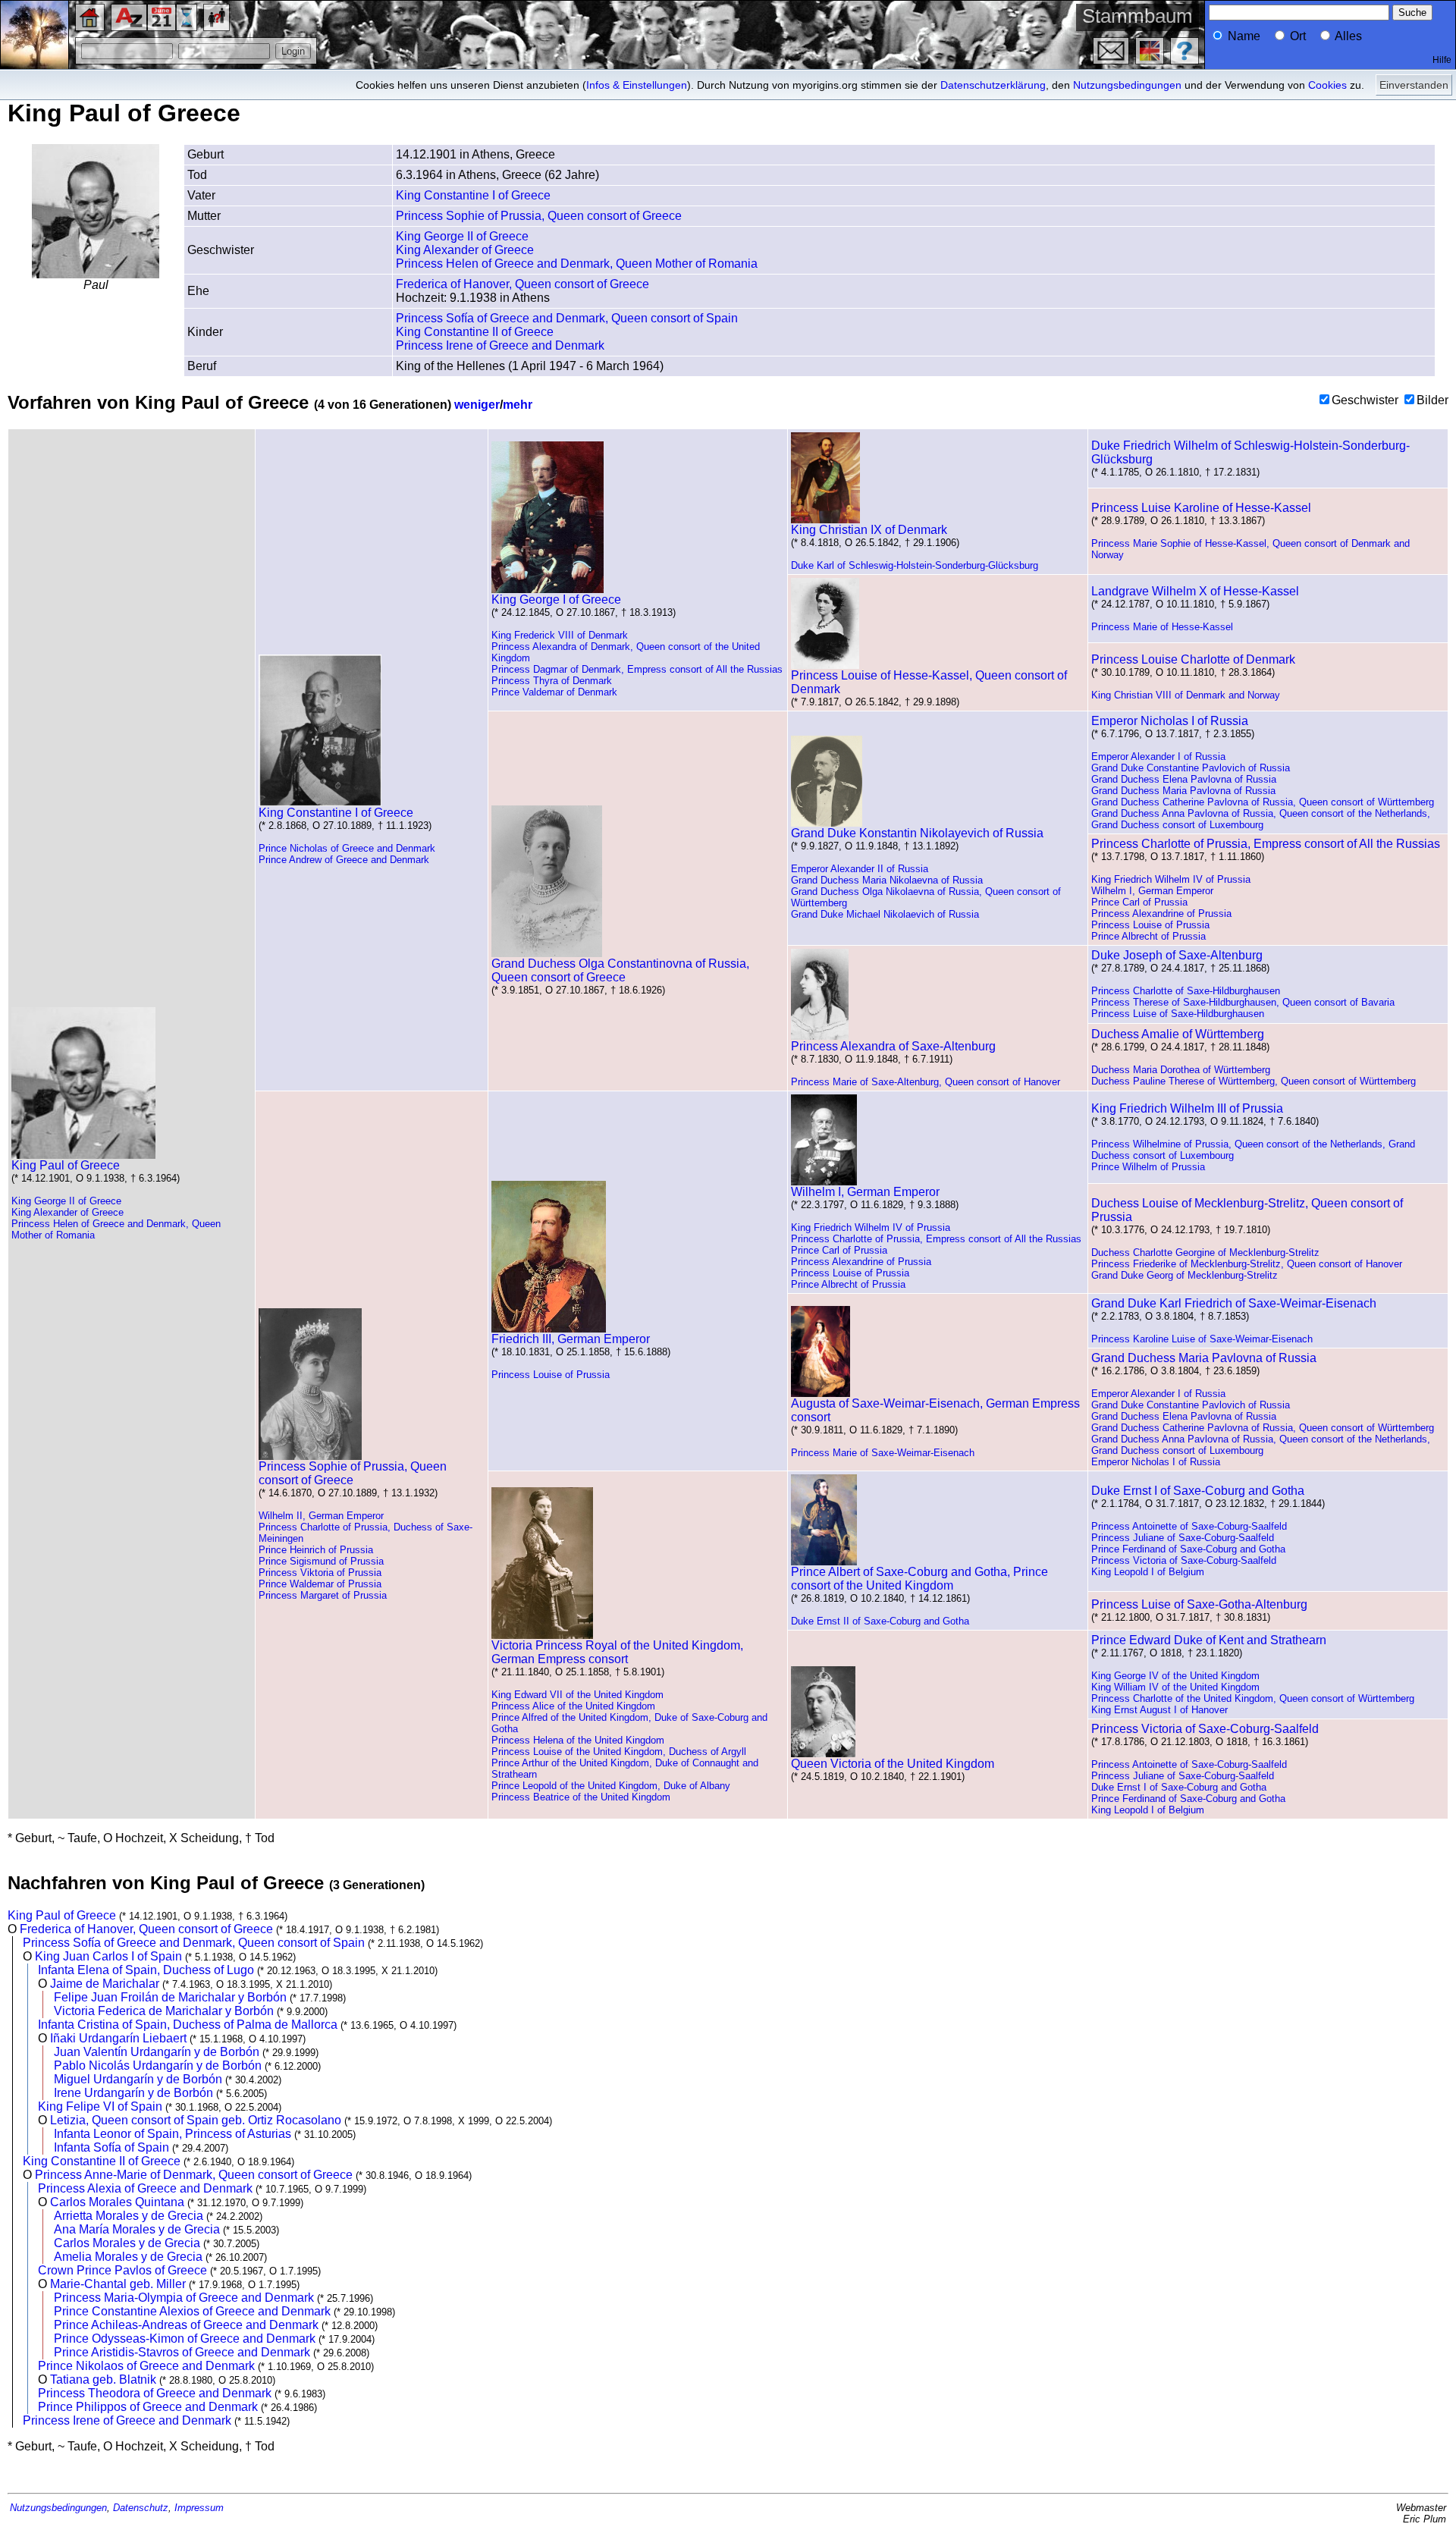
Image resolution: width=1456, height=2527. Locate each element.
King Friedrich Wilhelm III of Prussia (1187, 1108)
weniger (477, 405)
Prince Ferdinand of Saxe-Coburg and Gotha (1188, 1549)
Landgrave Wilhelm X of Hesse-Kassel (1195, 591)
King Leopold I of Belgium (1148, 1572)
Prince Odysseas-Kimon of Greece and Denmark (185, 2339)
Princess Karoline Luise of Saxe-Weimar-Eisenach (1202, 1339)
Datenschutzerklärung (993, 85)
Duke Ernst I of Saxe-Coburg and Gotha (1198, 1491)
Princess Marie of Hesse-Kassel (1162, 627)
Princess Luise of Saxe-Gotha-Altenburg (1199, 1604)
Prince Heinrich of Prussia (316, 1550)
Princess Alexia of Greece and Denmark (145, 2188)
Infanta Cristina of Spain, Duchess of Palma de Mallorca (188, 2025)
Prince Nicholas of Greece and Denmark (347, 848)
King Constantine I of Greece (473, 195)
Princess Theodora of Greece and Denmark (155, 2393)
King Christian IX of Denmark (869, 530)
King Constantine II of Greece (475, 332)
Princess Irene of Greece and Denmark (500, 345)
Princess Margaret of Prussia (323, 1595)
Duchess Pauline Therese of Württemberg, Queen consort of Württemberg (1254, 1081)
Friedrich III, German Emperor (571, 1339)
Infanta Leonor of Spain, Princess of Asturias (173, 2134)
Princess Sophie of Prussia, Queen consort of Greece (539, 216)
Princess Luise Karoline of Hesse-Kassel (1201, 508)
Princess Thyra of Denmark (552, 681)
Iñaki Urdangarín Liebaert (118, 2038)
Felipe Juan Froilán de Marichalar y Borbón (170, 1997)
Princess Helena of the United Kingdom (578, 1740)
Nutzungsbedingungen (1127, 85)
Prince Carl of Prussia (1139, 902)
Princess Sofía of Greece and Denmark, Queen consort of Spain (567, 318)
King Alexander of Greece (465, 250)
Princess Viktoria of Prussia (320, 1573)
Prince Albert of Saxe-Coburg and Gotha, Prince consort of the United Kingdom (919, 1579)
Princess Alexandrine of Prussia (1161, 913)
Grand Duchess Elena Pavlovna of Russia (1184, 779)
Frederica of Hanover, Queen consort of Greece (522, 284)
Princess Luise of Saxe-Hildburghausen (1178, 1014)
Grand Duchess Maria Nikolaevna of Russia (887, 880)
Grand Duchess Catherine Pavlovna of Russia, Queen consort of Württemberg (1263, 802)
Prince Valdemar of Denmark (554, 692)
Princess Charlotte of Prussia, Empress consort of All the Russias (1266, 844)
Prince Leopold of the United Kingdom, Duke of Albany (611, 1786)
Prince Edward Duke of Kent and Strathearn (1209, 1640)
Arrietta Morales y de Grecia (129, 2216)
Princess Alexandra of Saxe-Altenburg (893, 1046)
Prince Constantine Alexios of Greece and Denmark (192, 2311)
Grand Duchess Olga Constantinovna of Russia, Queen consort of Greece (620, 970)
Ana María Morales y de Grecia (137, 2229)
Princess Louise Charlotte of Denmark (1193, 659)
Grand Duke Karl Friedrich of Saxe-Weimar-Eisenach (1234, 1303)
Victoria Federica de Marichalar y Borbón (164, 2011)
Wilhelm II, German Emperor (321, 1516)
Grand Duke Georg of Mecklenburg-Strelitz (1185, 1275)
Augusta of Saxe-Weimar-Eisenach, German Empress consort (935, 1410)
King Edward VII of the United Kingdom (577, 1695)
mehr (518, 405)
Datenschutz (141, 2508)
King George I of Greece (556, 600)
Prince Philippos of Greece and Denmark (148, 2407)
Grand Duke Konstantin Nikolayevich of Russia (917, 833)
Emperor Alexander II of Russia (860, 869)
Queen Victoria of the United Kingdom (893, 1764)
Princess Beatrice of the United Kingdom (581, 1797)
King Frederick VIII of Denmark (560, 635)
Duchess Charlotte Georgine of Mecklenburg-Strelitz (1205, 1253)
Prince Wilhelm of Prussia (1148, 1167)
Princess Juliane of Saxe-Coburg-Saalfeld (1183, 1538)
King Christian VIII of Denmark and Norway (1186, 695)
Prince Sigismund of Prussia (321, 1561)
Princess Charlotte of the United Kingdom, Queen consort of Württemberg (1253, 1698)
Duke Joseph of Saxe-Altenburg (1177, 955)
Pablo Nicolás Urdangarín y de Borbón (158, 2066)
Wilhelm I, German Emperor (1152, 891)
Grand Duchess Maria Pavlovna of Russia (1183, 791)
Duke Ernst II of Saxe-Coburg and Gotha (880, 1621)
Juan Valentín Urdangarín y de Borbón (157, 2052)
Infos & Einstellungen (637, 85)
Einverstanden (1414, 85)
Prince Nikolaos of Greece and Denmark (146, 2366)
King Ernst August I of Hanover (1159, 1710)
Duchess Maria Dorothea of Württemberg (1181, 1070)
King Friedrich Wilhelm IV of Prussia (1171, 879)
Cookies (1327, 85)
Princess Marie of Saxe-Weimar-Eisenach (883, 1453)
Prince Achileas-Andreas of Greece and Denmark (186, 2325)
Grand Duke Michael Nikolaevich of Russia (885, 914)
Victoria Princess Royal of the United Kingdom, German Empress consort (617, 1652)
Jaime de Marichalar (105, 1984)
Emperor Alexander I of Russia (1158, 757)
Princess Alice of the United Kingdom (573, 1706)
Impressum (199, 2508)
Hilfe (1442, 60)
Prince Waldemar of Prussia (320, 1584)
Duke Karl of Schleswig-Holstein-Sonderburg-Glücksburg (915, 565)
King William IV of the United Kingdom (1175, 1687)
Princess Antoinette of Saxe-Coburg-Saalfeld (1189, 1526)
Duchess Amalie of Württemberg (1178, 1034)
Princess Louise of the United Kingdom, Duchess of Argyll (619, 1752)
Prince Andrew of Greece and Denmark (344, 860)
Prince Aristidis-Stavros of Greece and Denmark (182, 2352)
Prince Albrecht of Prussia (1148, 936)
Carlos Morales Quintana (117, 2202)
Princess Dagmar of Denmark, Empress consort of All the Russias (637, 669)
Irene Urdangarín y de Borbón (133, 2093)
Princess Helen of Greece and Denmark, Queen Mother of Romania (577, 264)
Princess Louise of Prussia (1150, 925)
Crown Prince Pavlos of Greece (122, 2270)
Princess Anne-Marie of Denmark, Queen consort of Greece (194, 2175)
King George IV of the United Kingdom (1175, 1676)
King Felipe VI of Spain (100, 2106)
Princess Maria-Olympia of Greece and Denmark (184, 2298)
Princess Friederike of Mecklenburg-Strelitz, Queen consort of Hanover (1247, 1264)
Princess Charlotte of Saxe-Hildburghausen (1186, 991)
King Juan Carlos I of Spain (108, 1956)
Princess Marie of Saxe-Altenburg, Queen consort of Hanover (926, 1082)
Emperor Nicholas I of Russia (1170, 721)
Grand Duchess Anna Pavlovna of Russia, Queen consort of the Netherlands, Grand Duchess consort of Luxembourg (1261, 819)
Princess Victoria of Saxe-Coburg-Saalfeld (1184, 1560)
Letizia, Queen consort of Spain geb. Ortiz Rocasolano (196, 2120)
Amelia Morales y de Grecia (128, 2257)
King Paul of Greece (66, 1165)
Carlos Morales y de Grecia (127, 2243)
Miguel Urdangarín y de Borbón (138, 2079)
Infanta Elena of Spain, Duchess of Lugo (146, 1970)
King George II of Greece (462, 236)
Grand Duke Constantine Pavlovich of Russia (1191, 768)
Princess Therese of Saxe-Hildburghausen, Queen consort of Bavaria (1243, 1002)
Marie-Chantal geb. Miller (118, 2284)
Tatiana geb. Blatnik (103, 2379)
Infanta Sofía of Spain (111, 2147)
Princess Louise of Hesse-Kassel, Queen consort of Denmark (929, 682)
